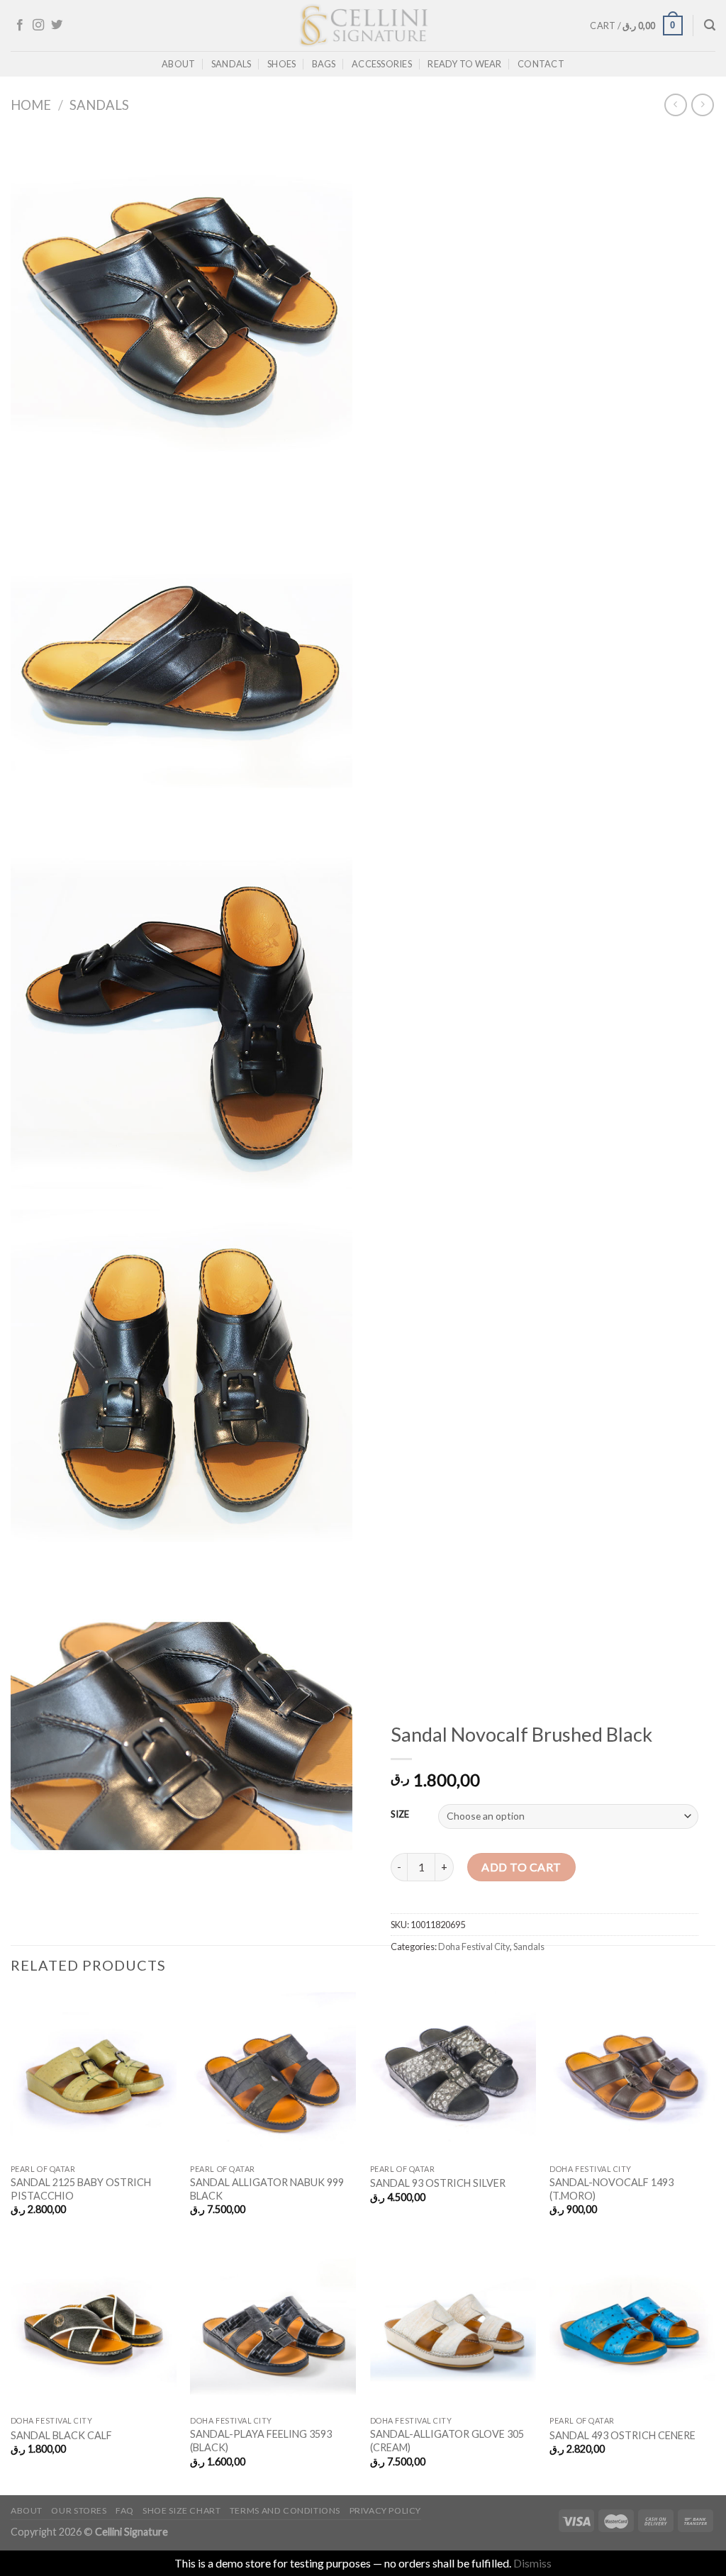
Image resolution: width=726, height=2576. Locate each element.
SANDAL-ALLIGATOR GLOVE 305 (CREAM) (447, 2441)
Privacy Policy (386, 2510)
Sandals (231, 64)
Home (31, 105)
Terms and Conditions (285, 2510)
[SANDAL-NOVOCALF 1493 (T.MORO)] (632, 2074)
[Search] (710, 25)
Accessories (382, 64)
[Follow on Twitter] (57, 26)
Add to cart (521, 1867)
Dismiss (532, 2563)
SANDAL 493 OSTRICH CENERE (622, 2435)
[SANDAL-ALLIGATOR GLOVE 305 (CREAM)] (453, 2326)
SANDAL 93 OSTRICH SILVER (438, 2183)
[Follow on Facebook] (20, 26)
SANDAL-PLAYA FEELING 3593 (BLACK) (261, 2441)
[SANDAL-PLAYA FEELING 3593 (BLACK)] (273, 2326)
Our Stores (79, 2510)
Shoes (281, 64)
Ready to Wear (464, 64)
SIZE (400, 1815)
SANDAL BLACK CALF (61, 2435)
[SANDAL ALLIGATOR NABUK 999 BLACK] (273, 2074)
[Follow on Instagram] (38, 26)
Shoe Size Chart (181, 2510)
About (178, 64)
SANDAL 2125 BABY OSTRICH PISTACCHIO (81, 2189)
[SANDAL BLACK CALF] (94, 2326)
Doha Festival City (474, 1947)
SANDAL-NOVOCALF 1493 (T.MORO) (611, 2189)
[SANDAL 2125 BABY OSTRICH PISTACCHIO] (94, 2074)
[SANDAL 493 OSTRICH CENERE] (632, 2326)
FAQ (125, 2510)
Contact (541, 64)
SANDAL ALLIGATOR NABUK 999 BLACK (267, 2189)
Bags (324, 64)
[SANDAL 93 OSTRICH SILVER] (453, 2074)
